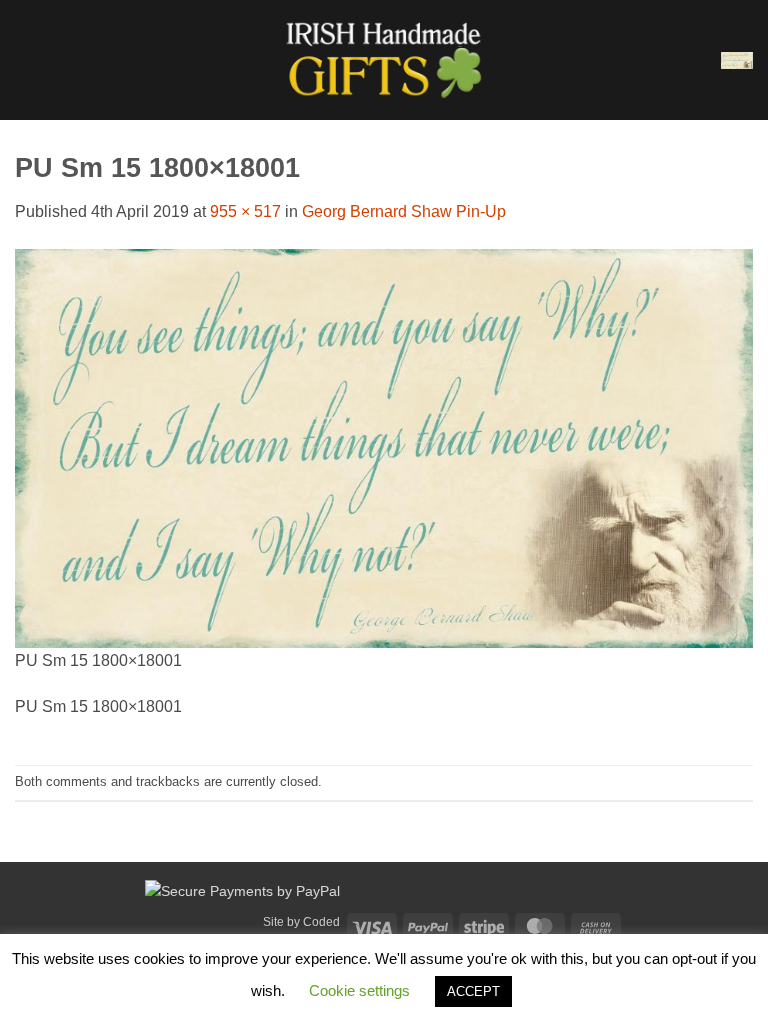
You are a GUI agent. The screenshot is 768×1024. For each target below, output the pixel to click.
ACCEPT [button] (473, 991)
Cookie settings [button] (359, 990)
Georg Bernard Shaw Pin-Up (404, 211)
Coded (321, 922)
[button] (27, 59)
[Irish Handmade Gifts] (384, 60)
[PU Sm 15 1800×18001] (384, 447)
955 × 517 (245, 211)
